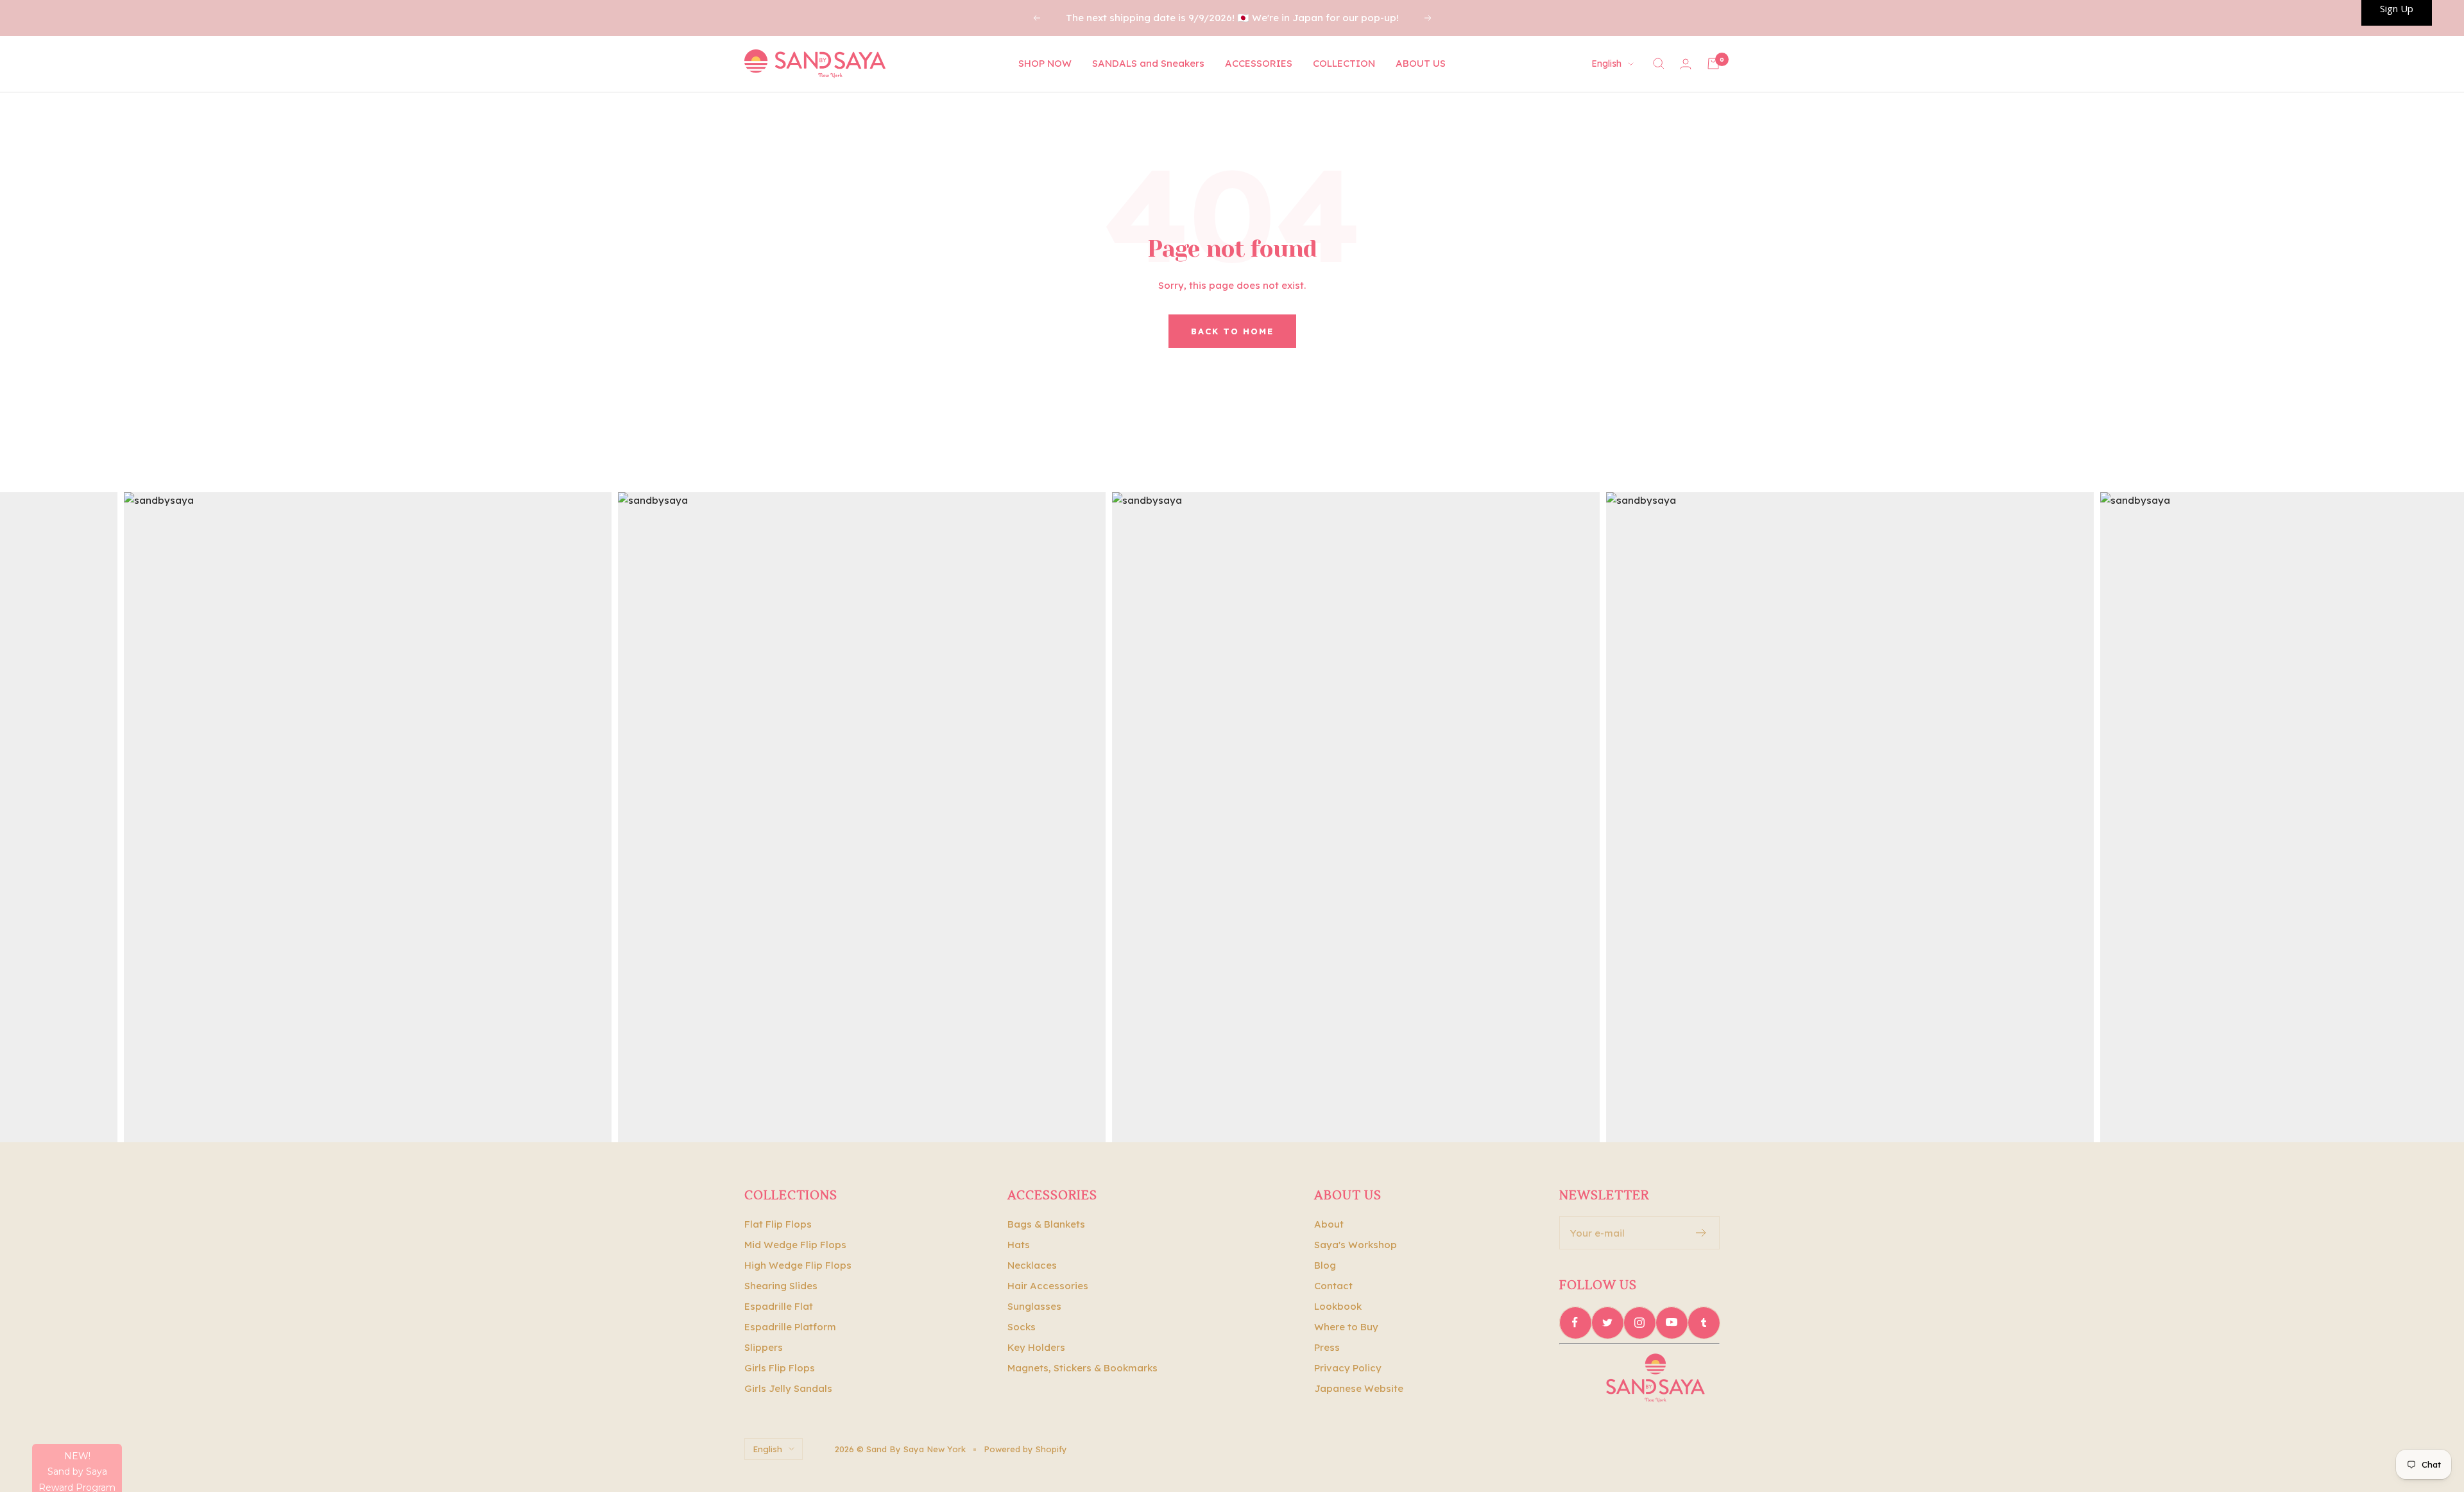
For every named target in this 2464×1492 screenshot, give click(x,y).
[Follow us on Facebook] (1575, 1323)
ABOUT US (1421, 63)
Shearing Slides (781, 1286)
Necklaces (1032, 1265)
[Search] (1659, 64)
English (1606, 64)
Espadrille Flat (779, 1306)
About (1329, 1224)
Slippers (764, 1347)
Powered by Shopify (1025, 1449)
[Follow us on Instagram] (1639, 1323)
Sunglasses (1034, 1306)
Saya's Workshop (1356, 1245)
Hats (1019, 1245)
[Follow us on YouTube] (1672, 1323)
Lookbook (1338, 1306)
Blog (1325, 1265)
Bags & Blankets (1046, 1224)
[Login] (1686, 64)
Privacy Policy (1348, 1368)
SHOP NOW (1045, 63)
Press (1327, 1347)
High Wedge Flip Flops (798, 1265)
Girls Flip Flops (780, 1368)
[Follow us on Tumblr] (1704, 1323)
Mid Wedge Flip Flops (795, 1245)
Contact (1333, 1286)
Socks (1022, 1327)
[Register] (1701, 1233)
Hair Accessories (1048, 1286)
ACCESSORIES (1259, 63)
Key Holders (1036, 1347)
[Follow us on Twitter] (1607, 1323)
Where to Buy (1346, 1327)
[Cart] (1713, 64)
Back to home (1232, 331)
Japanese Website (1359, 1388)
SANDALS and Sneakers (1148, 63)
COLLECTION (1344, 63)
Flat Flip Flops (778, 1224)
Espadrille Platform (790, 1327)
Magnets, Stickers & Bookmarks (1082, 1368)
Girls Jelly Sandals (788, 1388)
